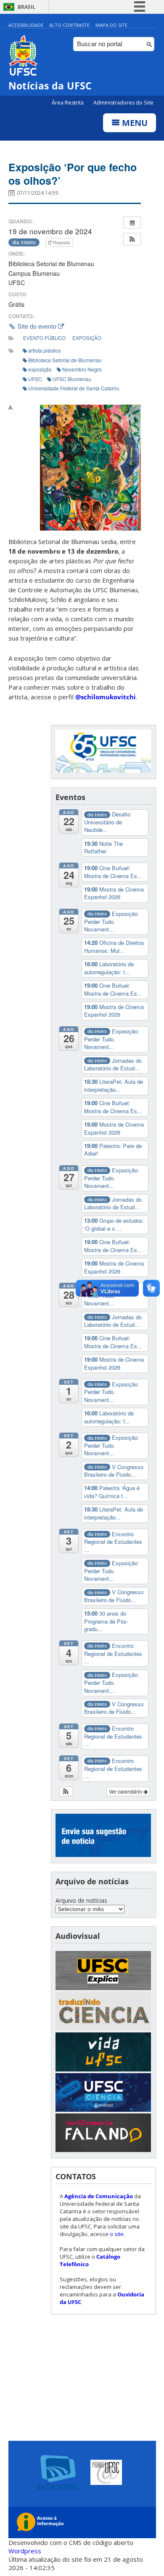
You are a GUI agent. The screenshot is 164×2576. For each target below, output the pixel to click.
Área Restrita (68, 103)
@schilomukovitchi (106, 697)
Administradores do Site (123, 103)
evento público (44, 338)
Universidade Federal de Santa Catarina (74, 388)
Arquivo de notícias (81, 1900)
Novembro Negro (82, 369)
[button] (132, 239)
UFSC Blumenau (72, 379)
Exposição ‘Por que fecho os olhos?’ (73, 174)
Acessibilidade (26, 25)
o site (117, 2234)
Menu (134, 123)
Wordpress (25, 2551)
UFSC (35, 379)
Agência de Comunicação (99, 2196)
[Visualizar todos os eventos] (132, 222)
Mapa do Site (111, 25)
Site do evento (37, 326)
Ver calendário (126, 1791)
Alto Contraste (69, 25)
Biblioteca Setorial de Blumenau (65, 360)
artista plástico (45, 350)
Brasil (26, 7)
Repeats (62, 242)
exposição (87, 338)
